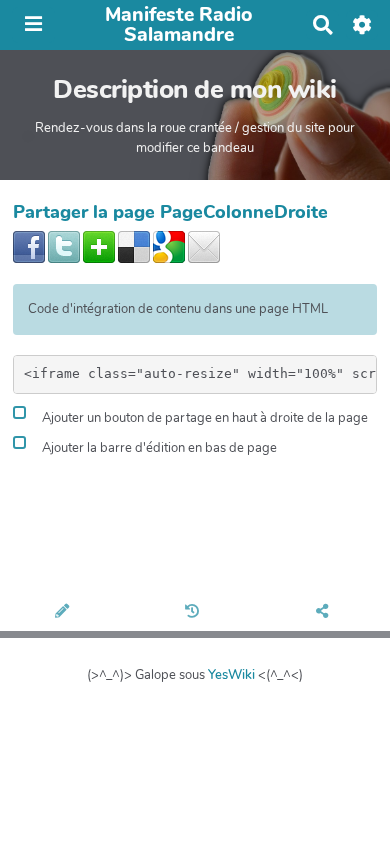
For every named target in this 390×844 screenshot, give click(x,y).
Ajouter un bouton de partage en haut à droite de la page (203, 419)
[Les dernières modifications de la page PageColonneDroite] (195, 613)
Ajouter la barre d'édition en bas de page (158, 449)
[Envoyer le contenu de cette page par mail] (204, 246)
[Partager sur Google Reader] (169, 246)
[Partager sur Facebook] (29, 246)
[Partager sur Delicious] (134, 246)
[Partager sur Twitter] (64, 246)
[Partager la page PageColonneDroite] (325, 613)
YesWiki (231, 675)
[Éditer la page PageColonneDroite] (65, 613)
